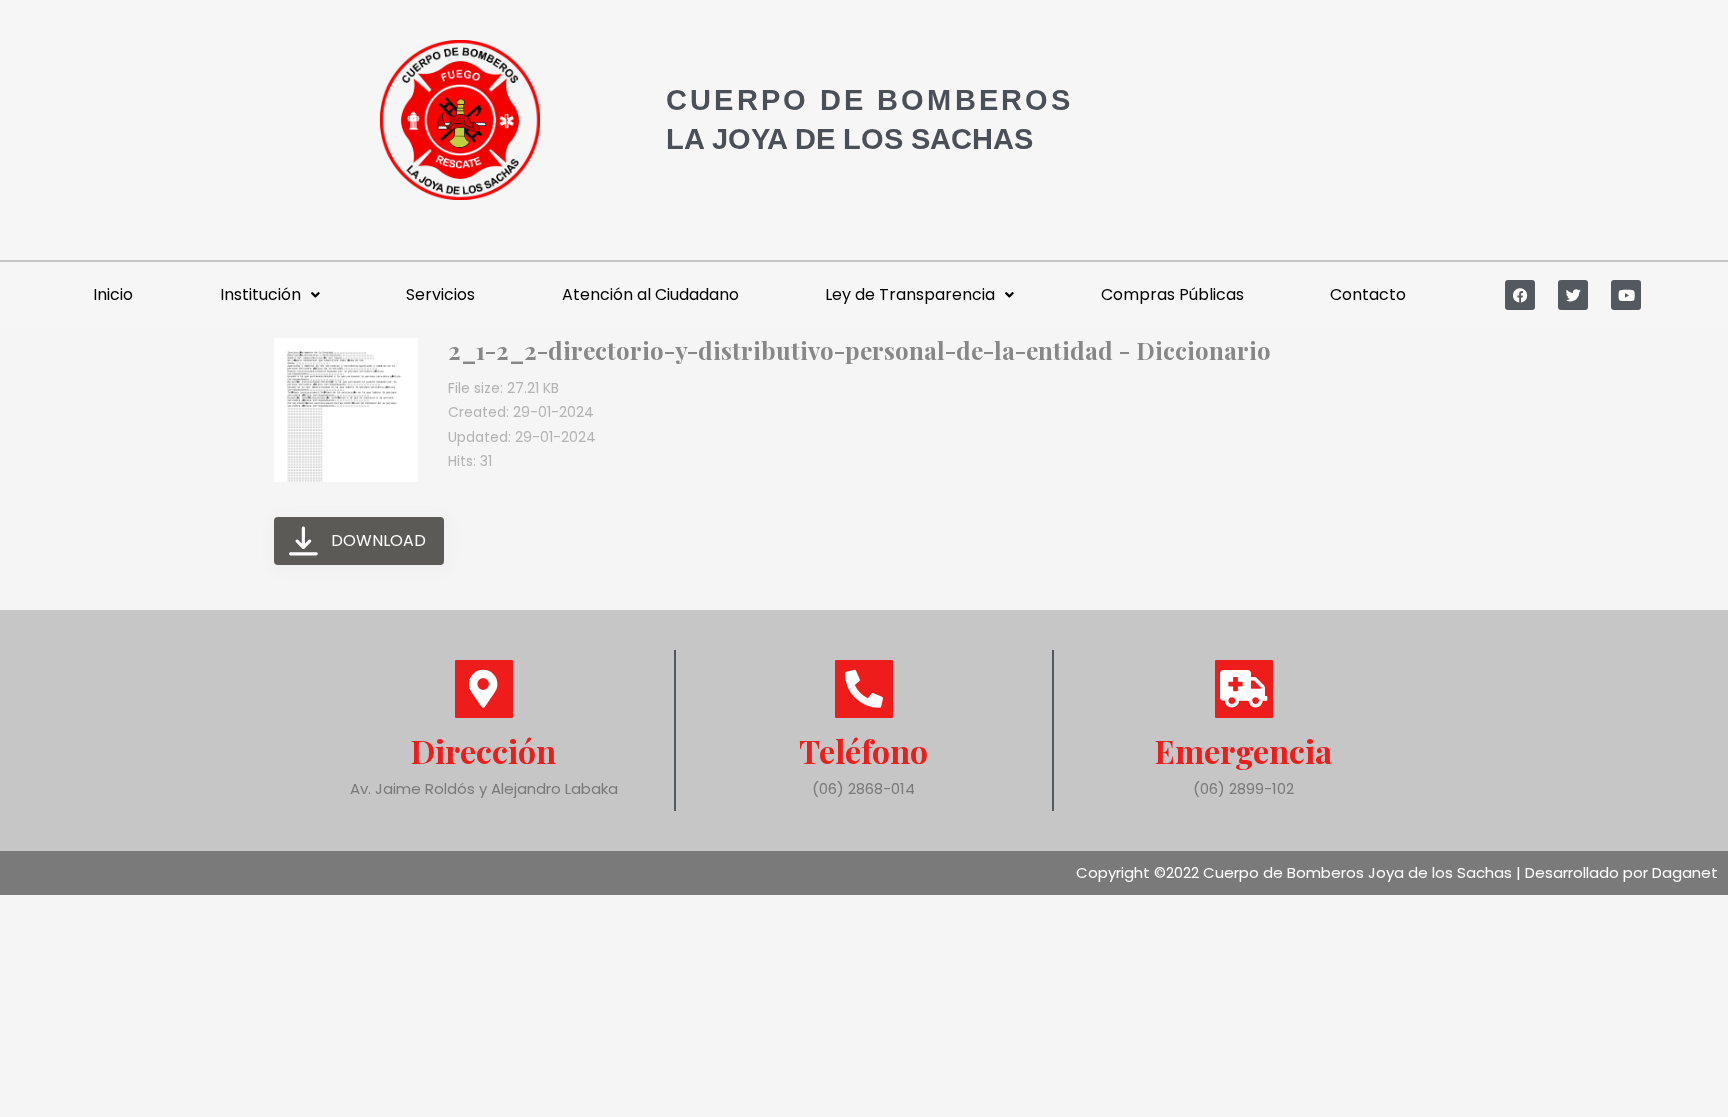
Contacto (1368, 294)
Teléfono (863, 750)
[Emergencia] (1244, 689)
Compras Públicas (1172, 294)
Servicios (440, 294)
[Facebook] (1520, 295)
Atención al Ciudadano (650, 294)
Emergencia (1243, 750)
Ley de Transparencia (910, 294)
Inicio (113, 294)
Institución (260, 294)
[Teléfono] (864, 689)
